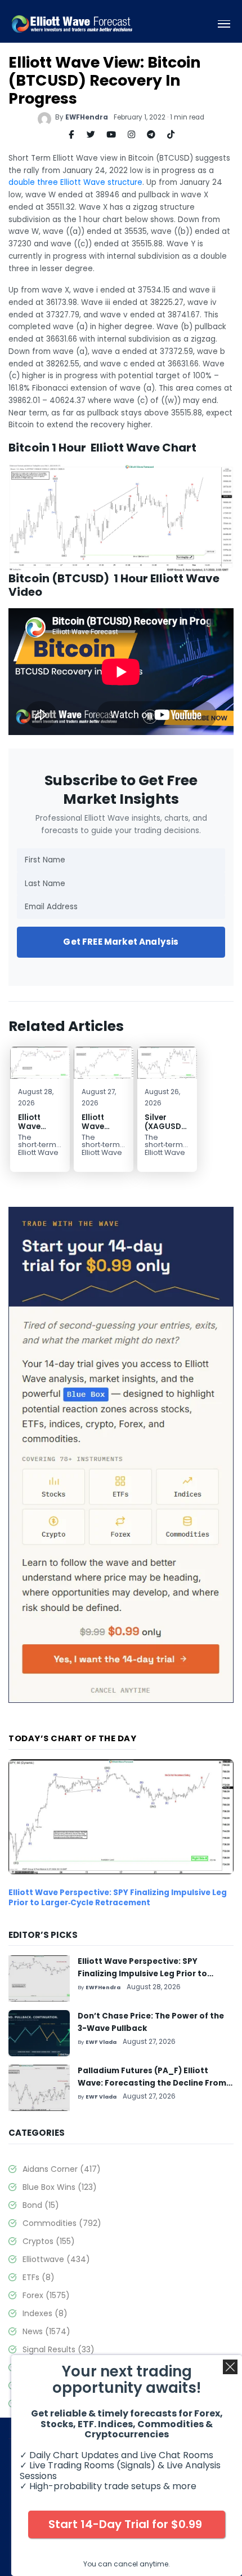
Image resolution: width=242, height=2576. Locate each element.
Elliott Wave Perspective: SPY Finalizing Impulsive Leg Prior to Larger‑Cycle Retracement (118, 1898)
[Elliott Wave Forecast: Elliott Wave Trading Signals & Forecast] (72, 24)
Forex (46, 2295)
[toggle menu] (224, 24)
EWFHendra (87, 117)
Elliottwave (56, 2259)
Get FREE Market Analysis (121, 942)
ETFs (39, 2277)
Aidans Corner (62, 2169)
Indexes (45, 2313)
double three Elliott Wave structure (75, 182)
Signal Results (59, 2349)
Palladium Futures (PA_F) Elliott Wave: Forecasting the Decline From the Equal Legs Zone (152, 2083)
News (46, 2331)
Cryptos (49, 2241)
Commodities (62, 2223)
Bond (41, 2205)
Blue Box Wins (60, 2187)
